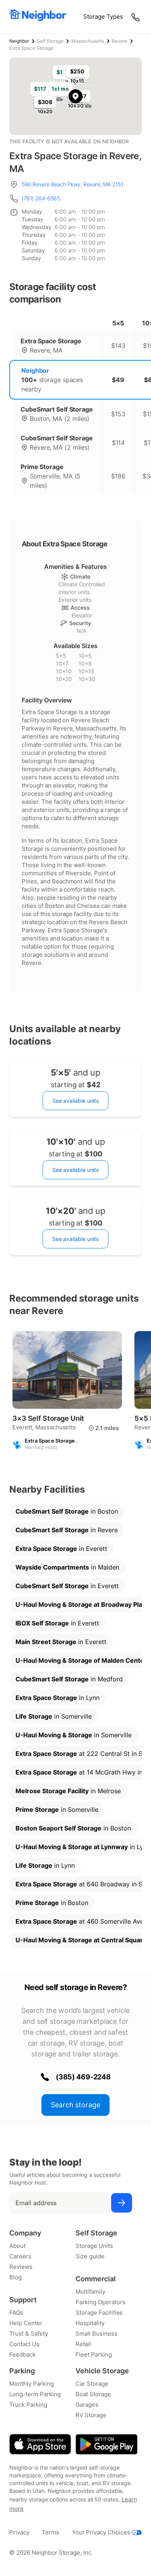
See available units (75, 1101)
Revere (120, 41)
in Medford (69, 1679)
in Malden (67, 1567)
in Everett (61, 1549)
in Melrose (68, 1791)
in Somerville (54, 1716)
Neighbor (19, 41)
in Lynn (57, 1698)
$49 (118, 380)
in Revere (67, 1530)
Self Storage (50, 41)
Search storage (75, 2105)
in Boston (67, 1511)
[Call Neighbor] (136, 17)
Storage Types (103, 17)
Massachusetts (88, 41)
